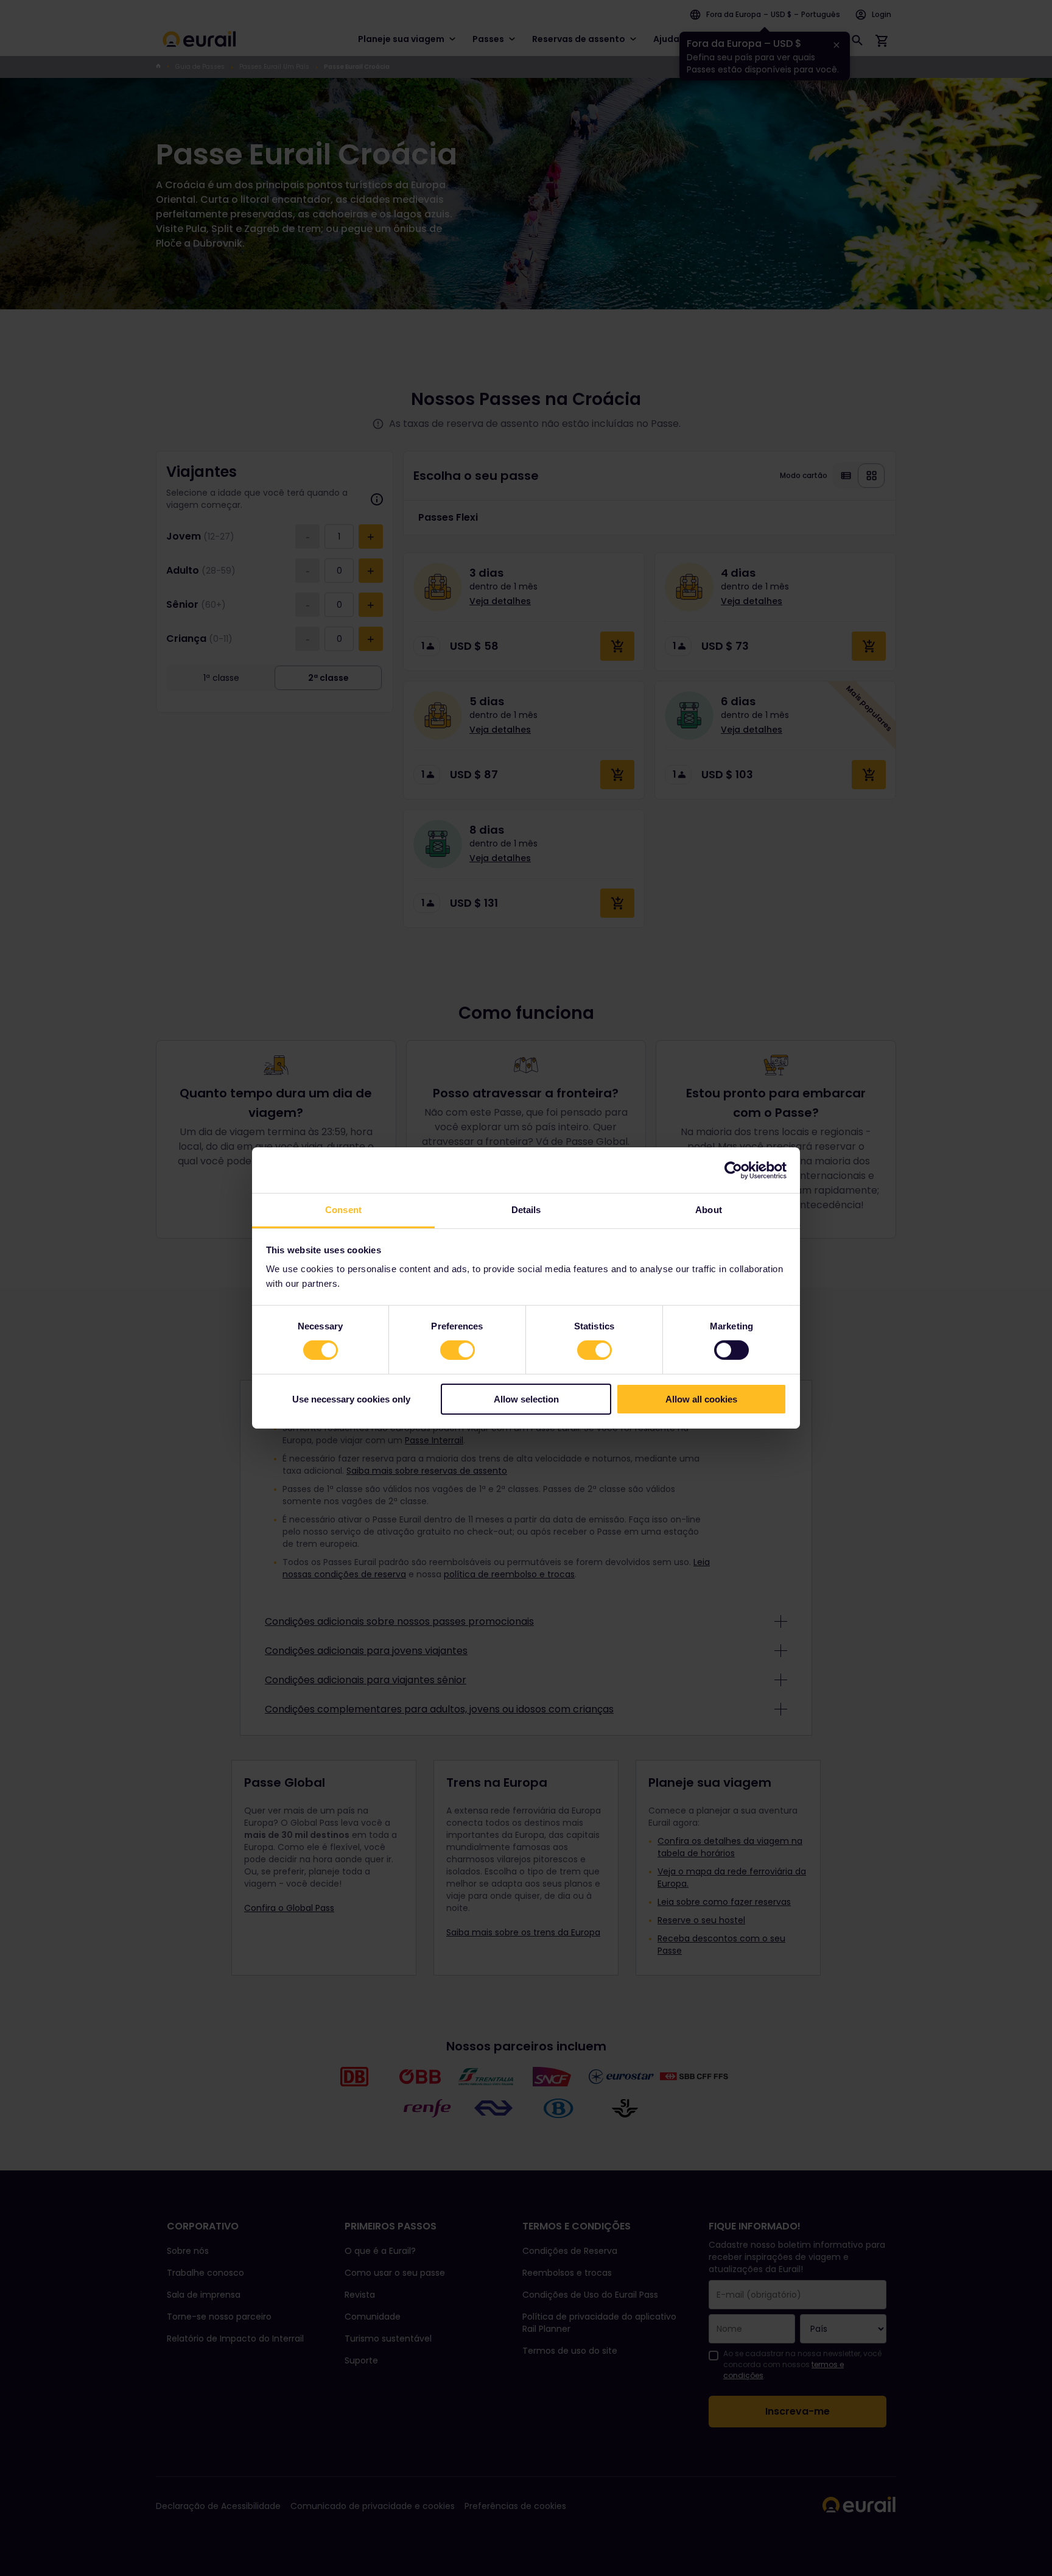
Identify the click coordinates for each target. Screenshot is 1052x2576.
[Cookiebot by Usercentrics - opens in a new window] (733, 1170)
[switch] (458, 1350)
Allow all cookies (701, 1399)
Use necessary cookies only (351, 1399)
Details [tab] (526, 1210)
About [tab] (709, 1210)
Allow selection (526, 1399)
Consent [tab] (343, 1210)
